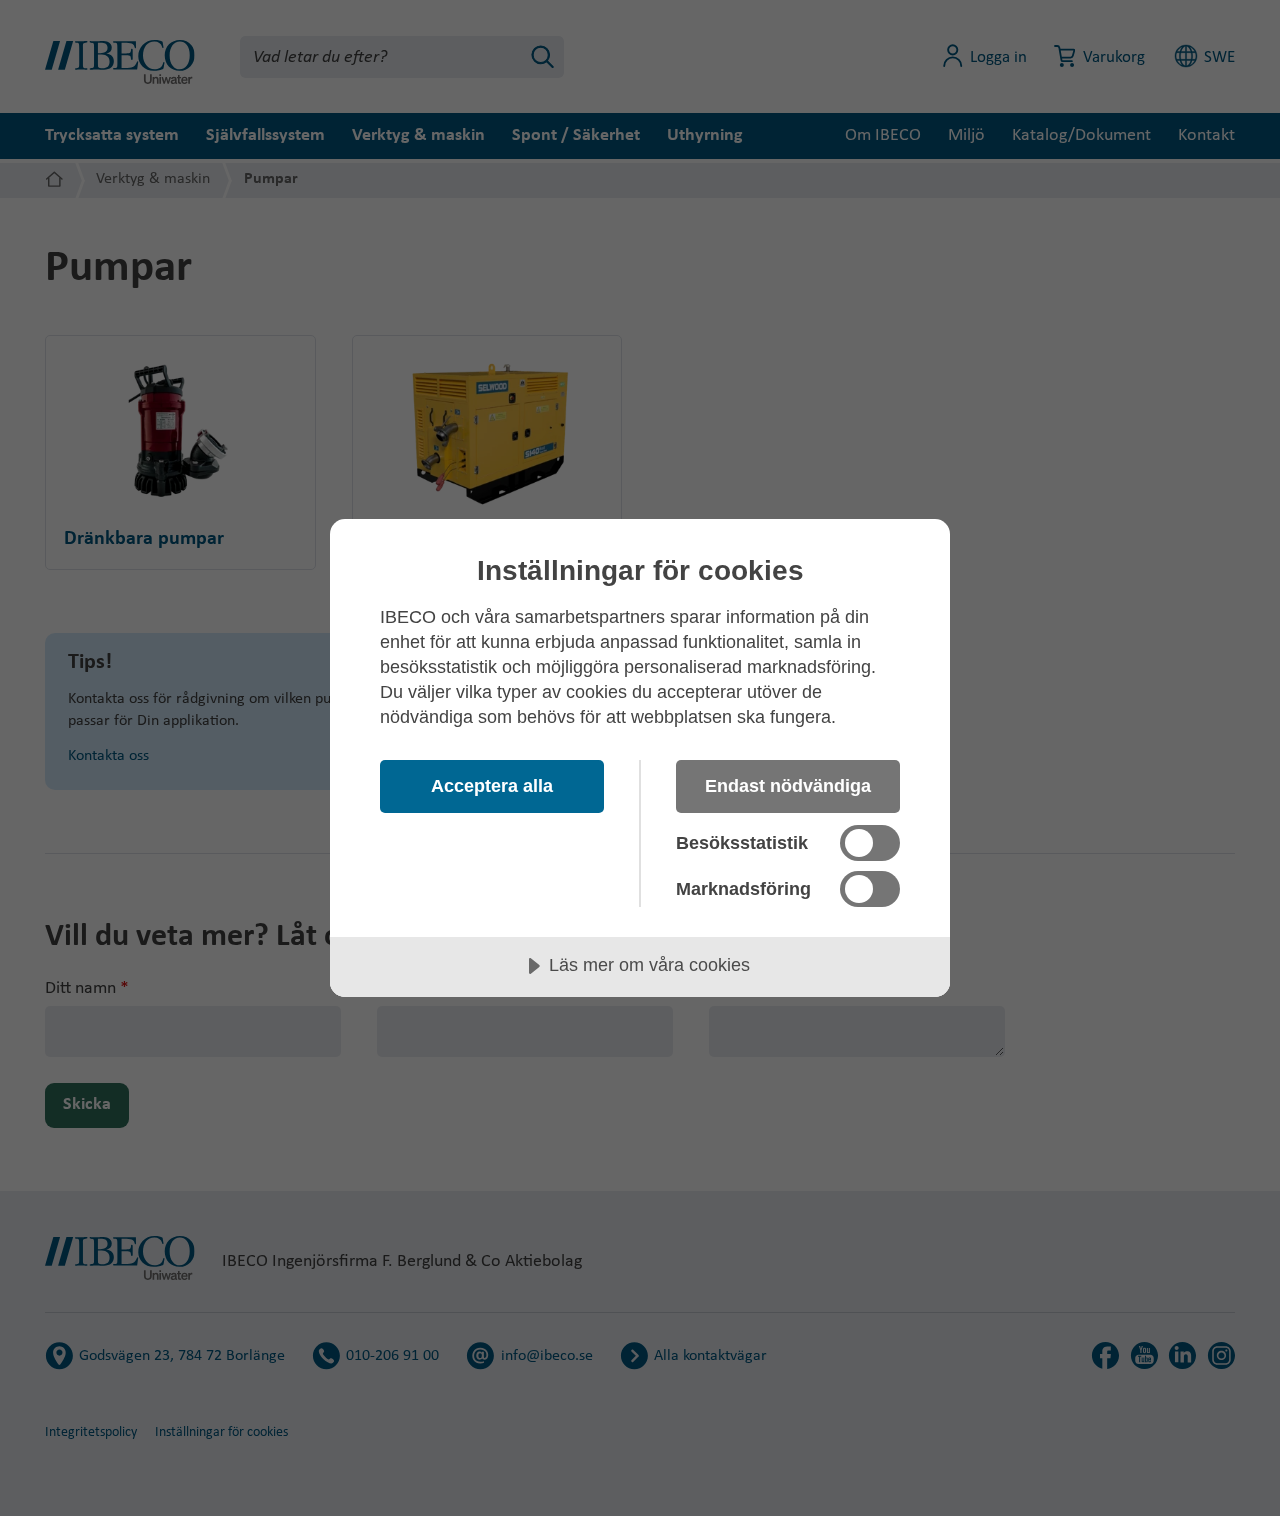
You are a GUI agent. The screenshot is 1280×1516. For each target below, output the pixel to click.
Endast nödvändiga (788, 786)
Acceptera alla (492, 786)
